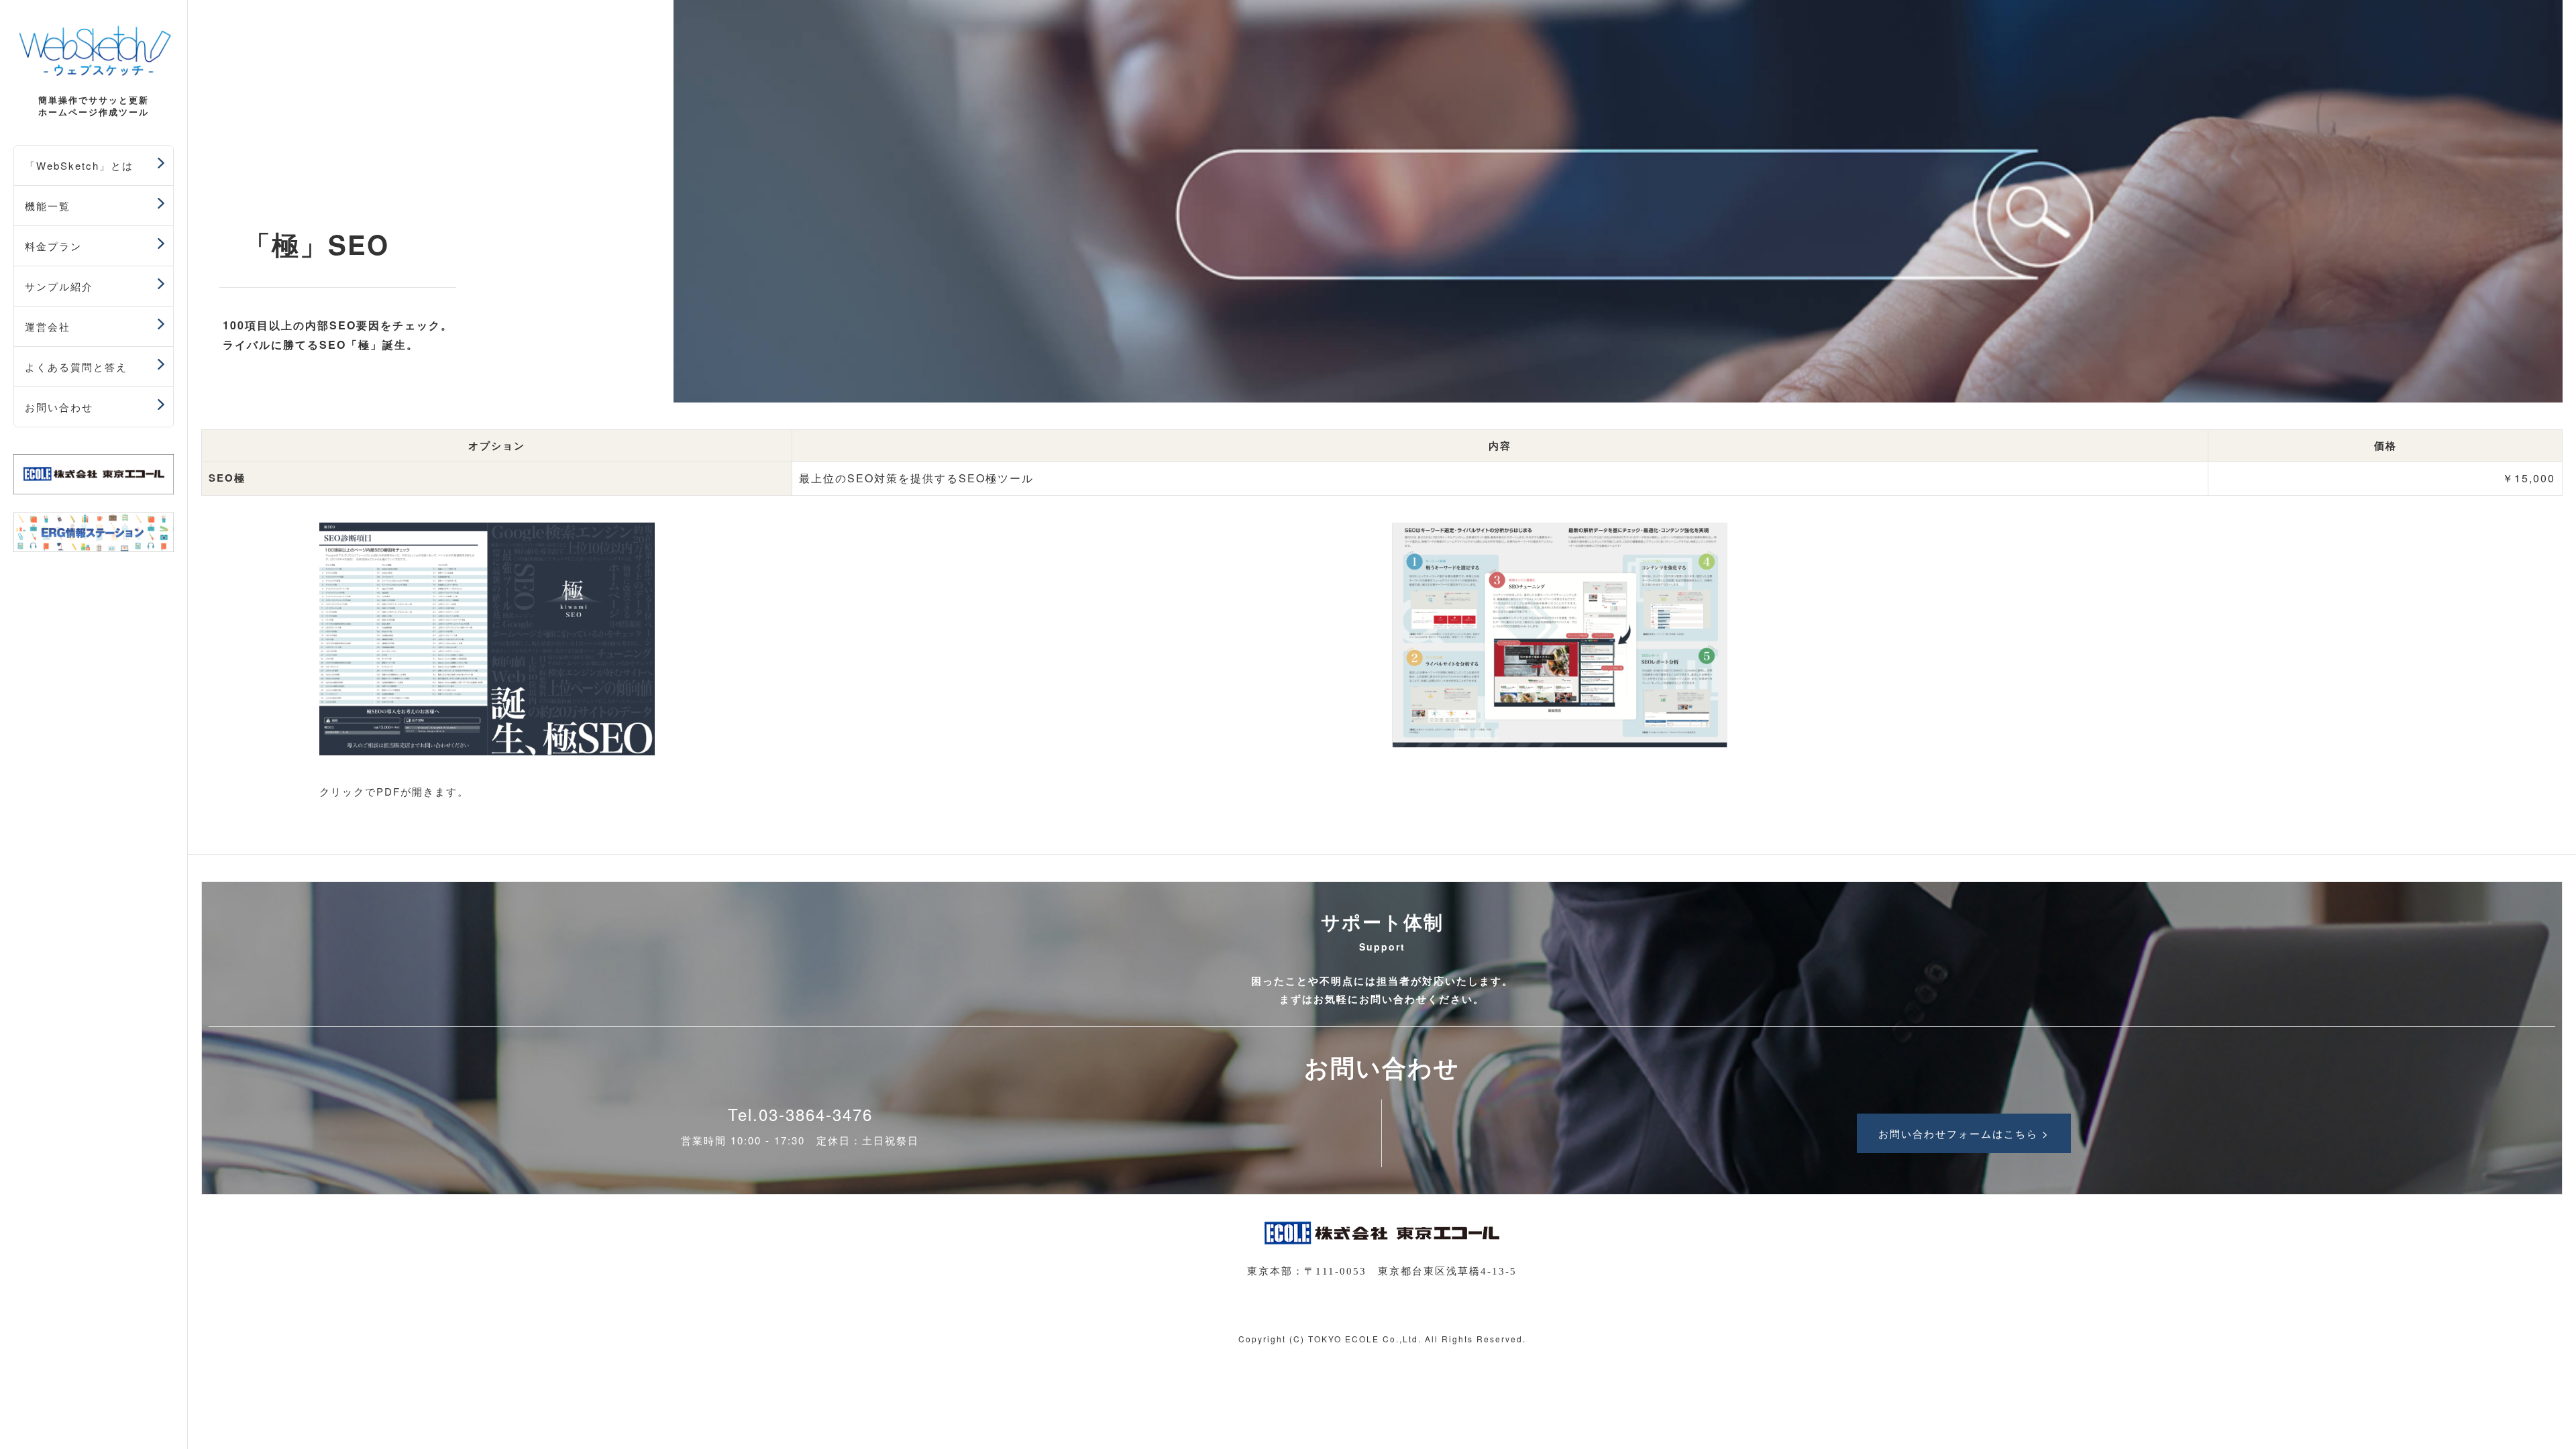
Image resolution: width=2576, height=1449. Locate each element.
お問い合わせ (59, 407)
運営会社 (48, 326)
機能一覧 (48, 206)
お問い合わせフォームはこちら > (1964, 1133)
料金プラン (53, 246)
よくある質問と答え (76, 367)
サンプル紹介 (59, 286)
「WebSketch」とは (79, 165)
